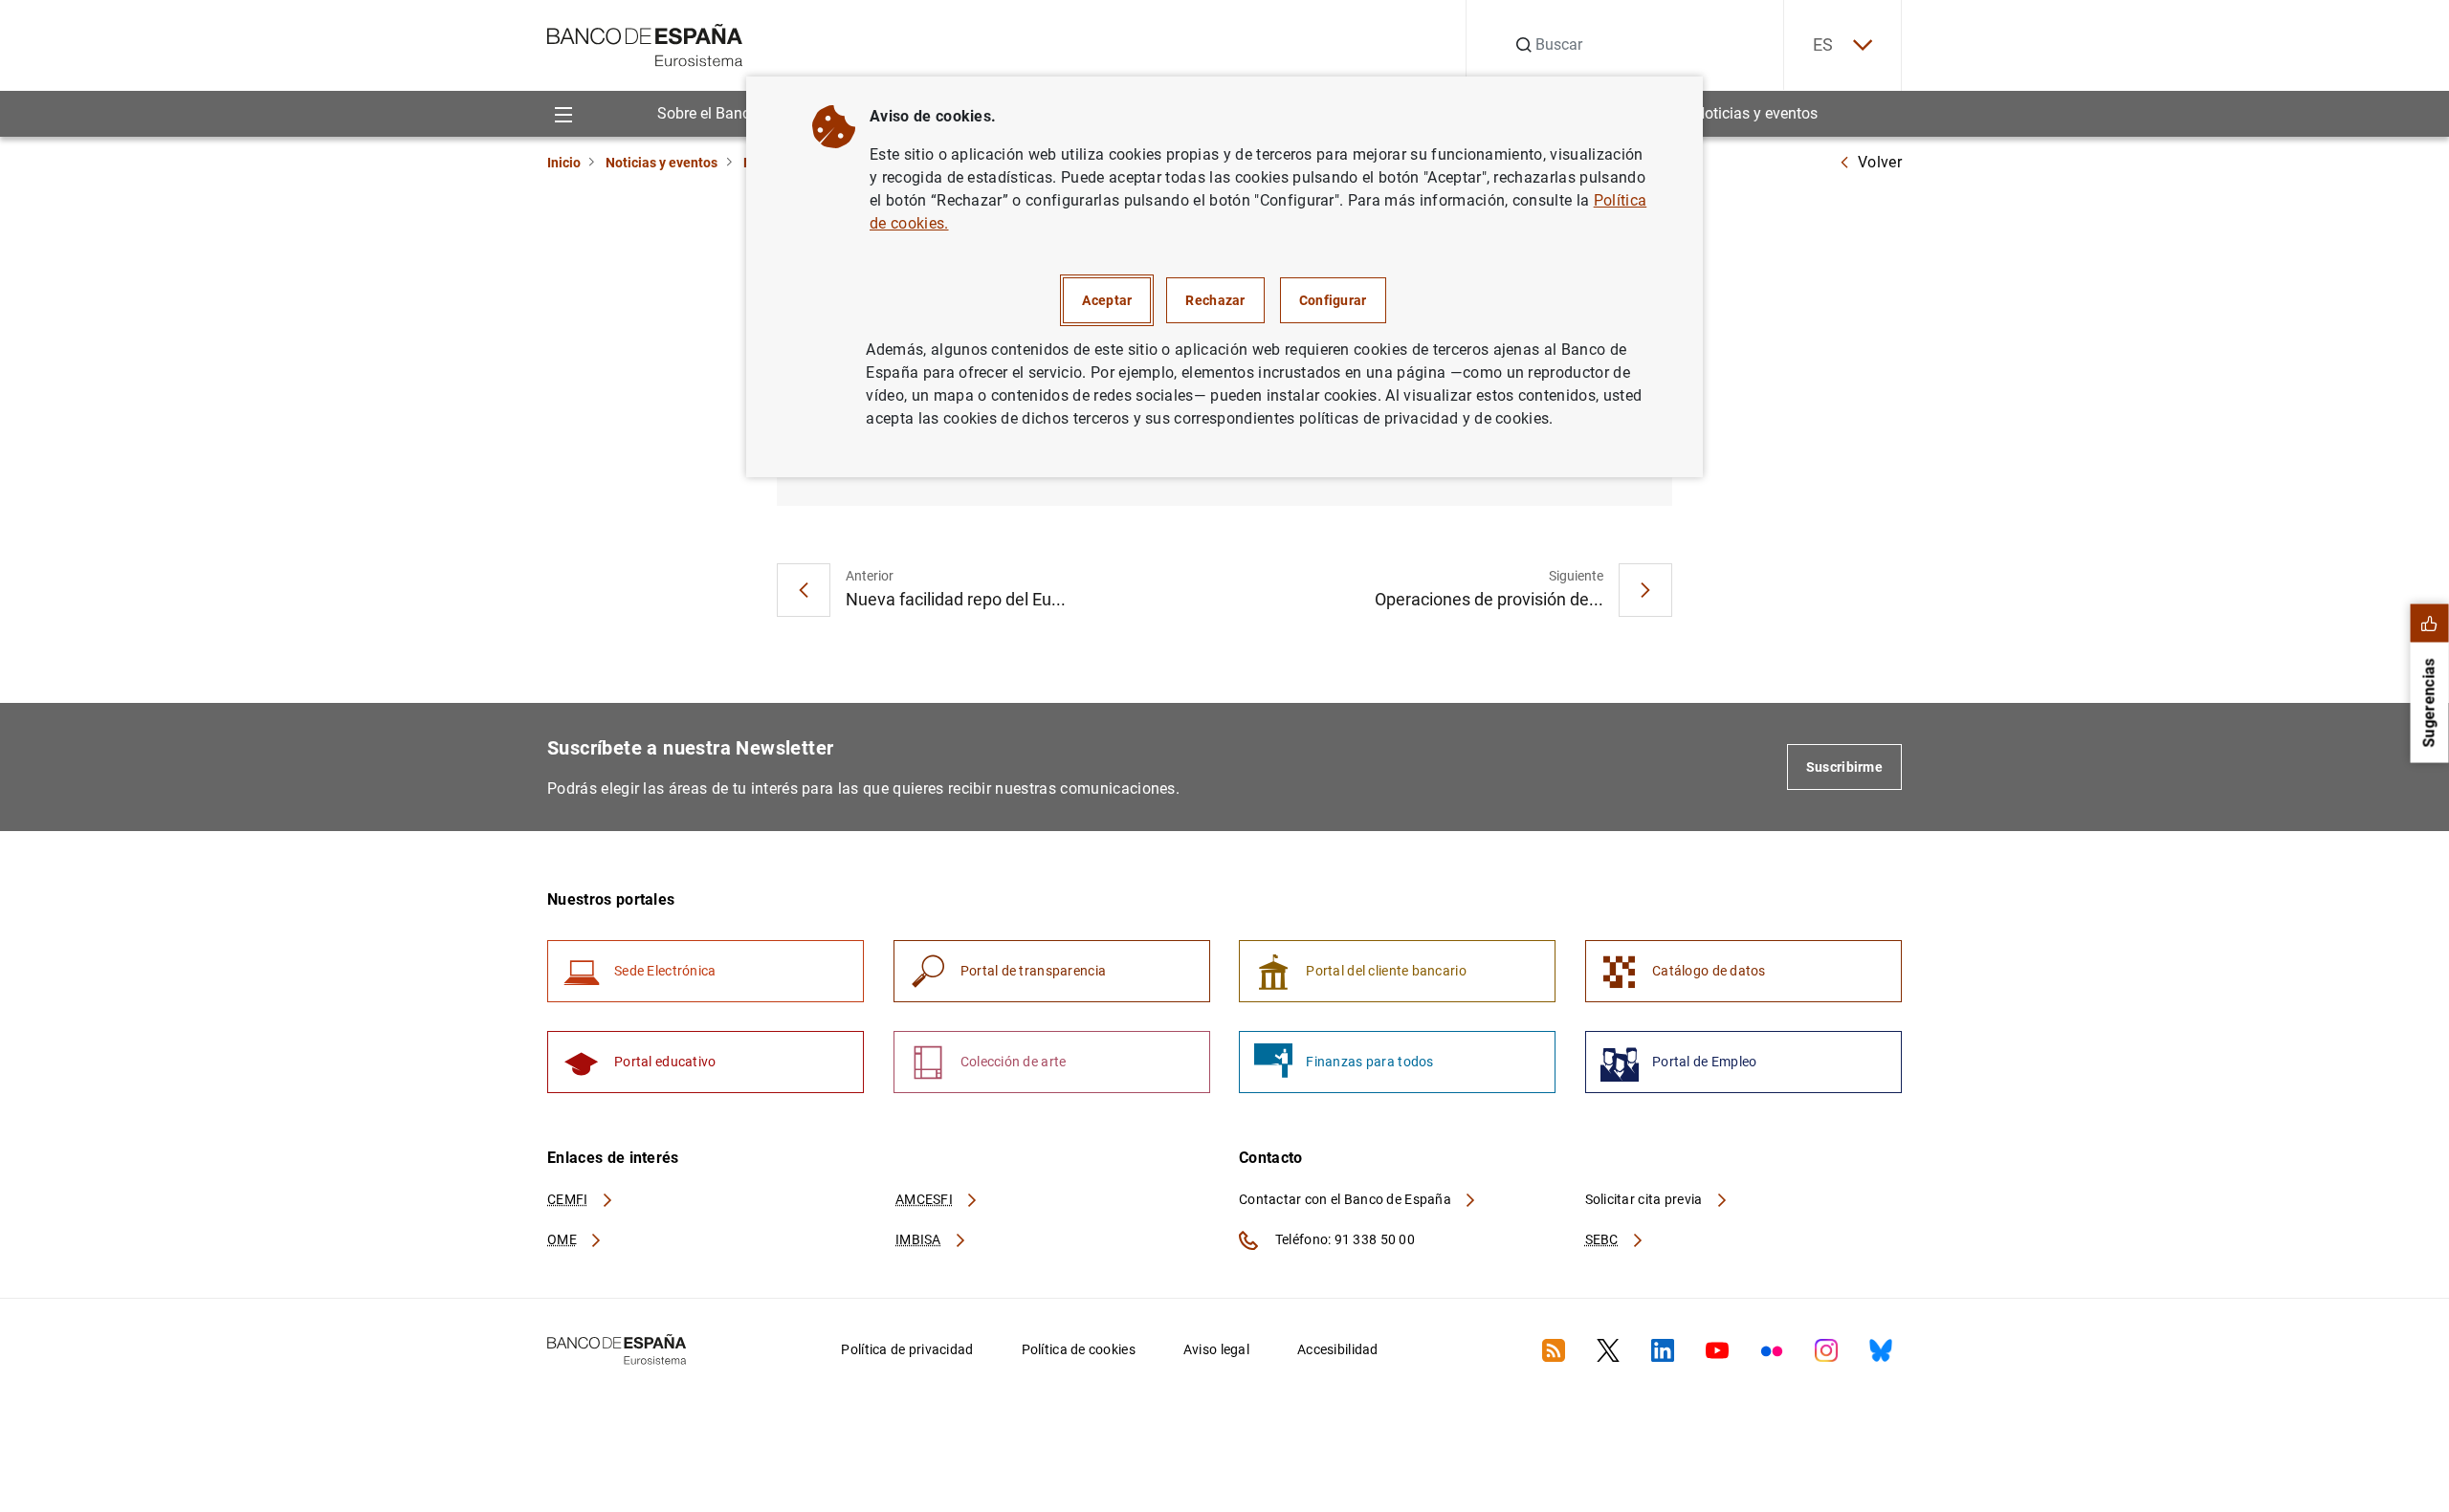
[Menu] (563, 113)
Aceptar (1107, 300)
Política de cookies (1079, 1349)
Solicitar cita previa (1645, 1199)
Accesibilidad (1338, 1349)
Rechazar (1215, 300)
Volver (1880, 162)
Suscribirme (1844, 767)
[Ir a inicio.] (645, 44)
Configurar (1333, 300)
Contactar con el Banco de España (1346, 1199)
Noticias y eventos (1756, 113)
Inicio (564, 163)
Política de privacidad (907, 1349)
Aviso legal (1216, 1349)
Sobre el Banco (708, 113)
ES (1823, 44)
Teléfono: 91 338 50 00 (1344, 1239)
